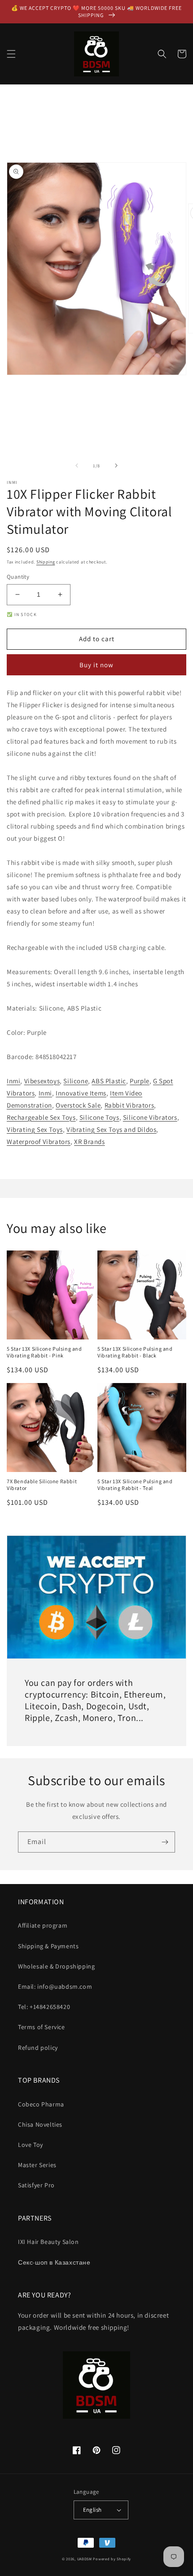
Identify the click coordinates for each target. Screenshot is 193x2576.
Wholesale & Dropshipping (56, 1966)
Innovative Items (81, 1093)
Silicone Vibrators (150, 1117)
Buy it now (96, 665)
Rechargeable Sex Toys (41, 1117)
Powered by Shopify (112, 2559)
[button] (11, 54)
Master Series (37, 2165)
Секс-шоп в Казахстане (54, 2262)
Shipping (46, 562)
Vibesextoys (42, 1081)
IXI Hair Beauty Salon (48, 2242)
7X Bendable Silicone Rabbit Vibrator (42, 1485)
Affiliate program (43, 1925)
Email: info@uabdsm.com (55, 1986)
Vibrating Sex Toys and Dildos (111, 1129)
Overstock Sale (78, 1105)
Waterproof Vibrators (39, 1142)
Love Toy (31, 2145)
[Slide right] (116, 466)
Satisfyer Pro (36, 2185)
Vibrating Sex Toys (35, 1129)
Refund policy (38, 2048)
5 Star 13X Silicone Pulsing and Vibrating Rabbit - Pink (44, 1352)
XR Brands (89, 1142)
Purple (140, 1081)
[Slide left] (77, 466)
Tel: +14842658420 (44, 2007)
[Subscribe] (165, 1842)
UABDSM (85, 2559)
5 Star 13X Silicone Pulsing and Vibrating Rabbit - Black (135, 1352)
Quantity (18, 577)
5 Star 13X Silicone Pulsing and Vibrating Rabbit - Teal (135, 1485)
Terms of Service (42, 2027)
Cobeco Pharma (41, 2104)
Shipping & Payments (48, 1946)
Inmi (13, 1081)
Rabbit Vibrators (129, 1105)
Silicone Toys (99, 1117)
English (92, 2510)
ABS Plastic (109, 1081)
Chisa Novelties (40, 2124)
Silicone (76, 1081)
